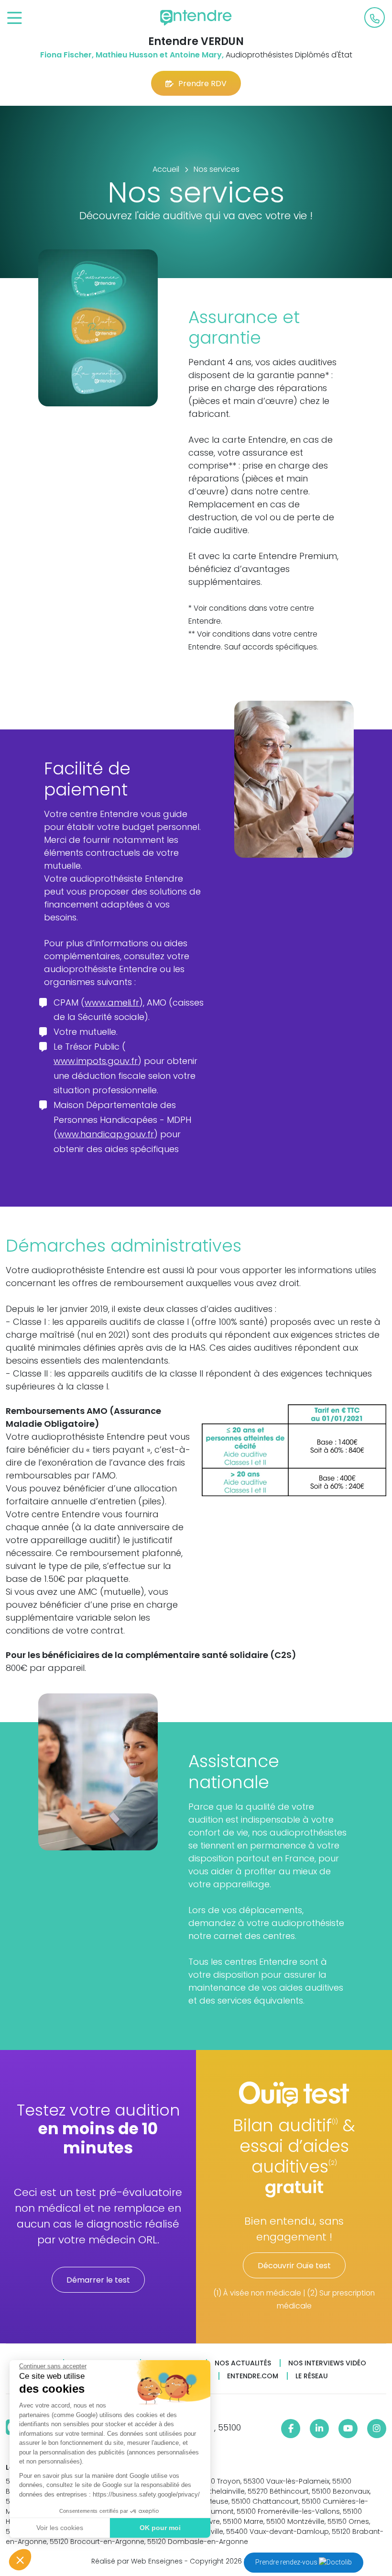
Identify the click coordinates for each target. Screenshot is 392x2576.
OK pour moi (160, 2528)
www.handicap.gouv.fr (106, 1134)
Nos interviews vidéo (327, 2363)
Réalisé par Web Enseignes (137, 2561)
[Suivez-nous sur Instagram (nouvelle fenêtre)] (377, 2429)
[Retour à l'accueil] (196, 18)
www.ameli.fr (112, 1002)
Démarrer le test (98, 2280)
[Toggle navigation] (15, 18)
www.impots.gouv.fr (96, 1061)
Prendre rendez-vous (287, 2562)
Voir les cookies (60, 2528)
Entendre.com (253, 2376)
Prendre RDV (202, 84)
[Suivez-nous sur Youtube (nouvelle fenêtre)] (348, 2429)
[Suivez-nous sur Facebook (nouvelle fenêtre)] (291, 2429)
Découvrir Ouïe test (294, 2266)
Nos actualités (243, 2363)
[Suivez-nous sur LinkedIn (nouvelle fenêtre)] (319, 2429)
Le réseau (312, 2376)
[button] (20, 2560)
